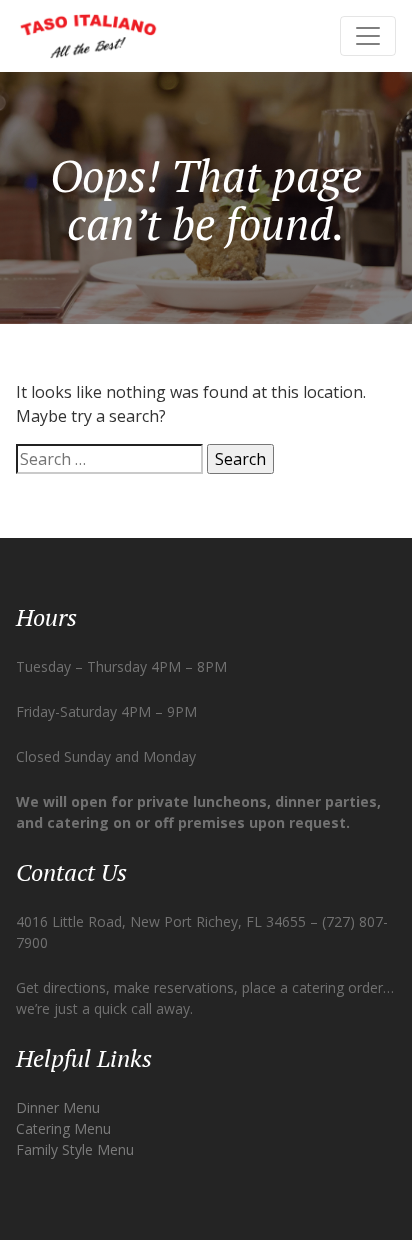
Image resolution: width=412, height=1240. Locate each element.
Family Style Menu (75, 1149)
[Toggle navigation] (368, 36)
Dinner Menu (58, 1107)
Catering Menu (63, 1128)
